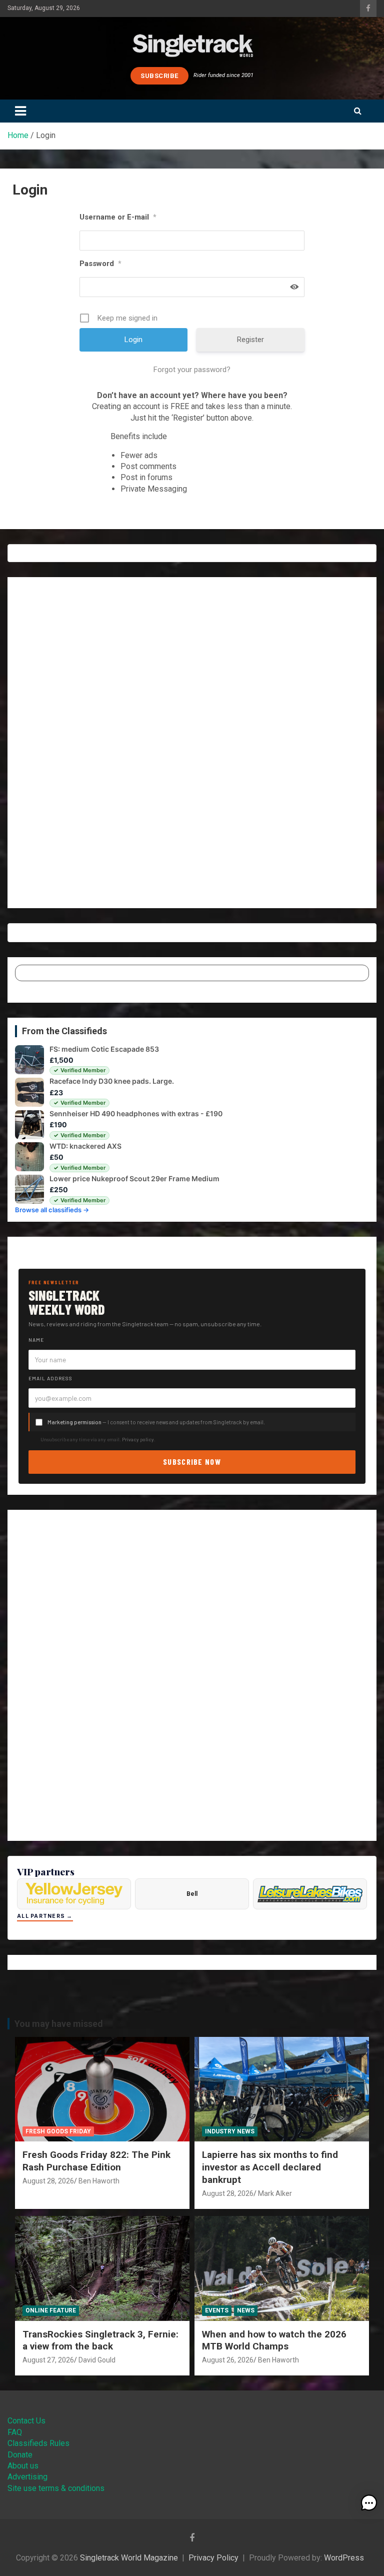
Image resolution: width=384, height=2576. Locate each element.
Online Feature (51, 2310)
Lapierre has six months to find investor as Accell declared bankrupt (270, 2167)
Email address (50, 1378)
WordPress (344, 2558)
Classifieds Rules (38, 2443)
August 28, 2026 (48, 2181)
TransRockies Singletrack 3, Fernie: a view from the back (100, 2340)
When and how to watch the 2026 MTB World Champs (274, 2340)
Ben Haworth (99, 2181)
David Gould (97, 2360)
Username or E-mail (118, 217)
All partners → (45, 1916)
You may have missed (59, 2024)
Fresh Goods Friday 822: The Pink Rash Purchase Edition (96, 2161)
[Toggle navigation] (20, 111)
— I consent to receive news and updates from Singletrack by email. (156, 1422)
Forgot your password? (192, 370)
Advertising (27, 2477)
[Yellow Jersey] (74, 1894)
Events (217, 2310)
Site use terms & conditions (56, 2488)
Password (100, 264)
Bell (192, 1894)
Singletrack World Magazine (129, 2558)
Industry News (230, 2131)
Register (250, 340)
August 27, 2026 (48, 2360)
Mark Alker (275, 2193)
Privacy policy (138, 1439)
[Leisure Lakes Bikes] (310, 1894)
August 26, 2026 (228, 2360)
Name (36, 1340)
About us (23, 2466)
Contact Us (26, 2421)
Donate (20, 2455)
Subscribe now (192, 1462)
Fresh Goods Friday (58, 2131)
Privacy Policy (213, 2558)
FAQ (15, 2432)
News (246, 2310)
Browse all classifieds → (52, 1210)
